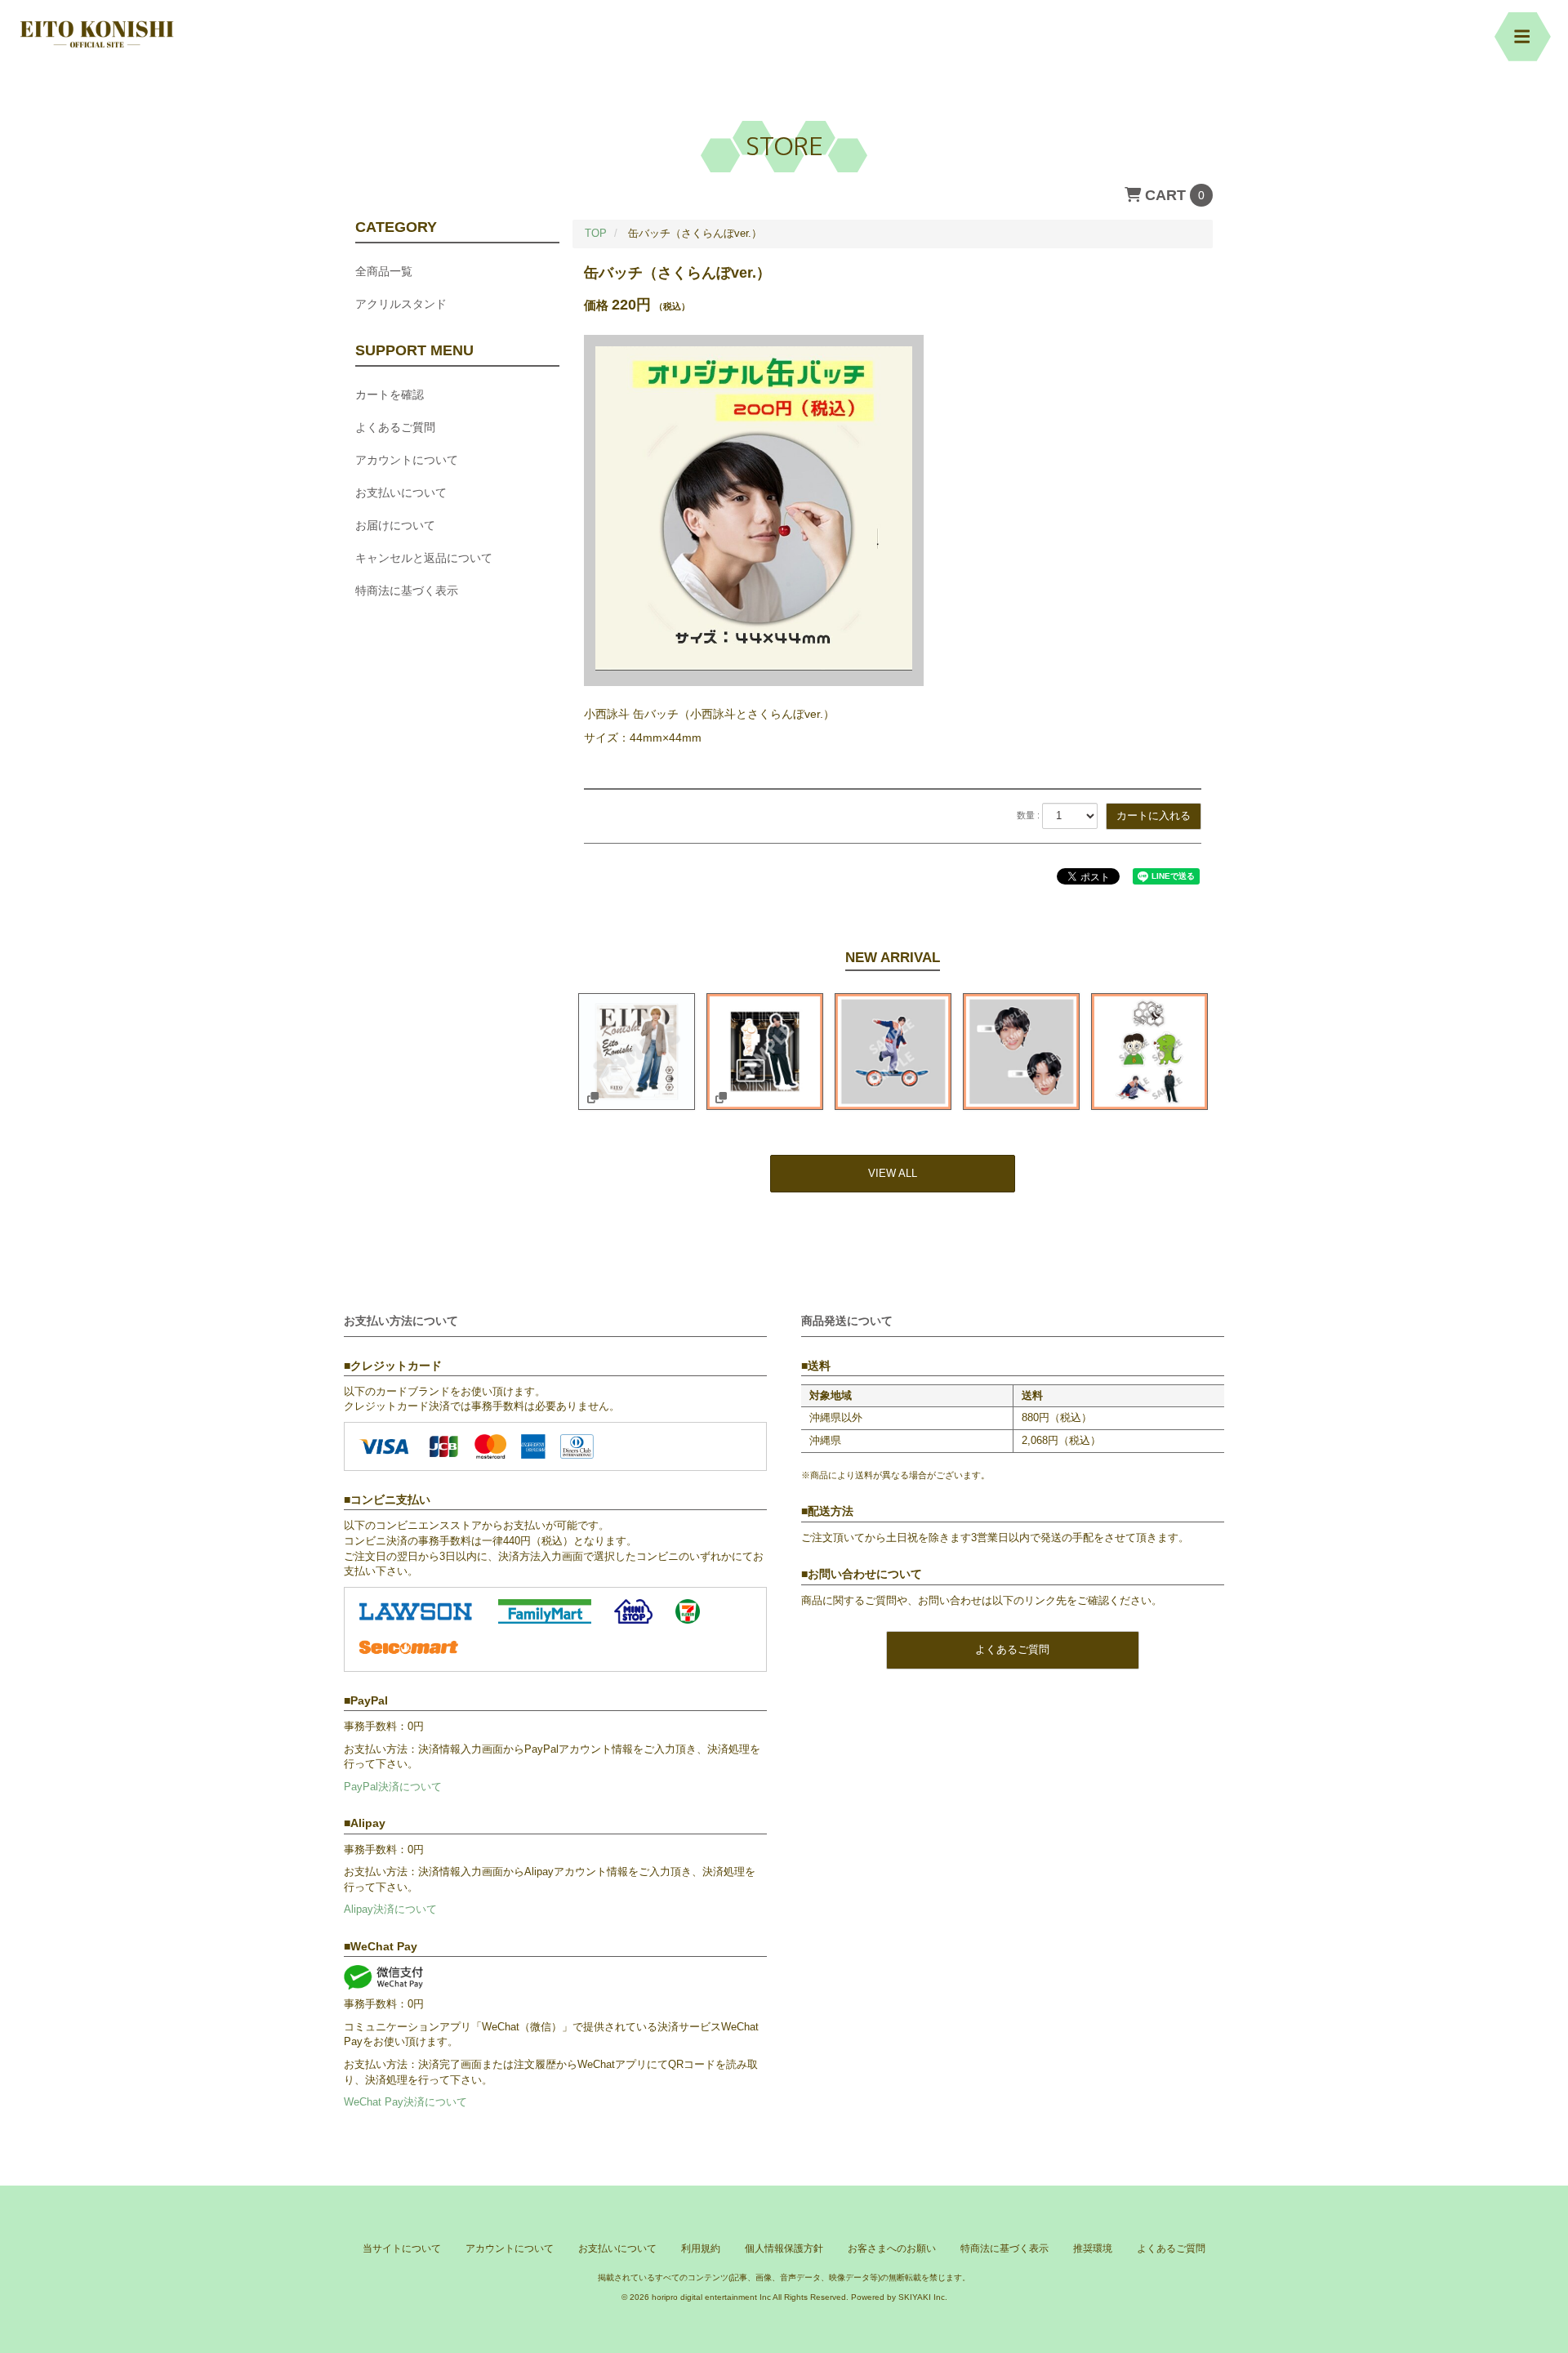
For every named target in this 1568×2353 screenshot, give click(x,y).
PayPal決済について (393, 1787)
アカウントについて (407, 460)
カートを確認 (390, 394)
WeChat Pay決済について (405, 2102)
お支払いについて (401, 492)
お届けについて (395, 525)
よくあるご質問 (395, 427)
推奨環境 (1093, 2248)
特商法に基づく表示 (407, 590)
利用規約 (701, 2248)
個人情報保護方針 (784, 2248)
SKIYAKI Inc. (923, 2297)
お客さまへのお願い (892, 2248)
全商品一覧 (384, 271)
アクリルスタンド (401, 304)
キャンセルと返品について (424, 558)
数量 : (1028, 815)
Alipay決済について (390, 1909)
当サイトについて (402, 2248)
